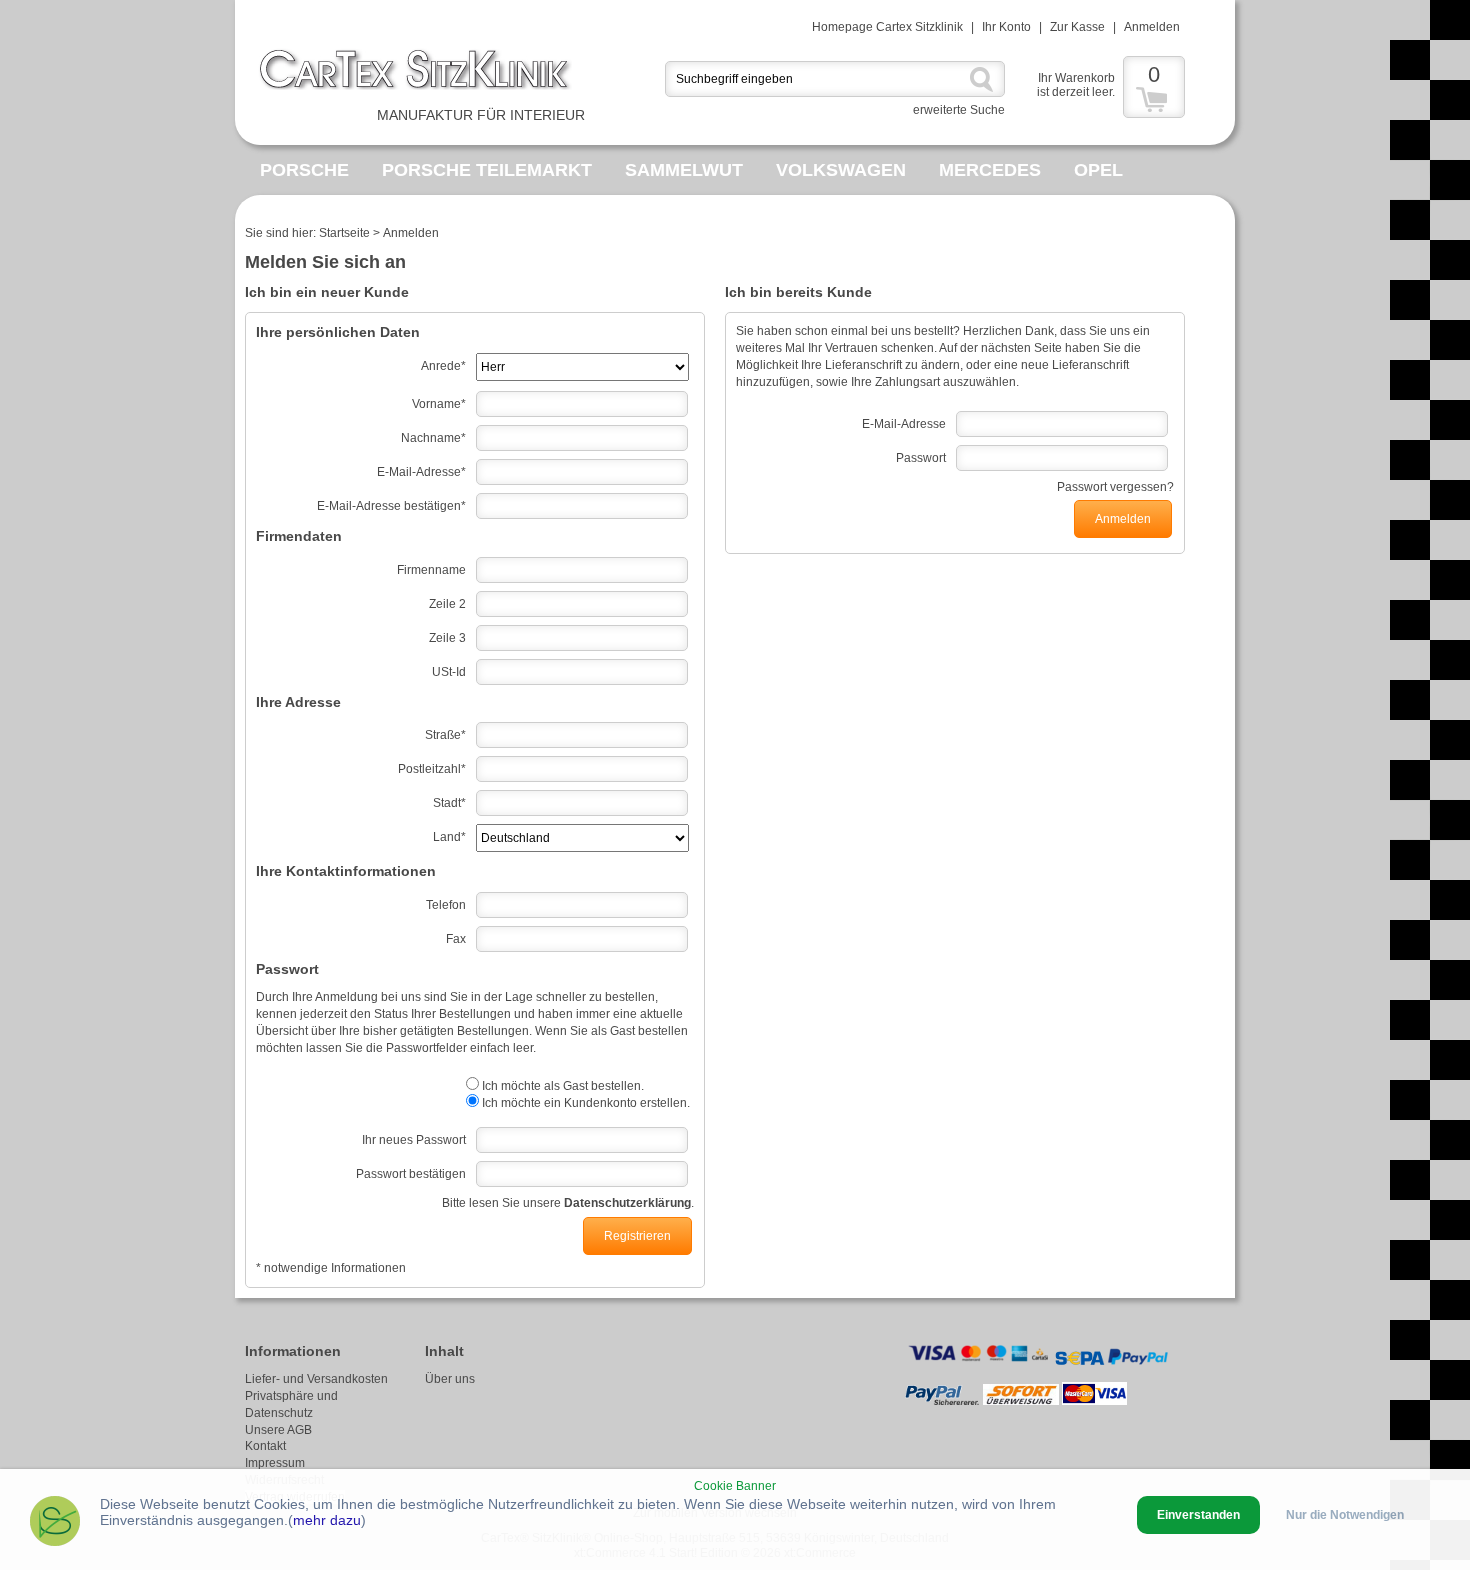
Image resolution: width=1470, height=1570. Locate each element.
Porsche (304, 170)
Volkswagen (841, 170)
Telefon (446, 905)
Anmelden (1152, 27)
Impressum (275, 1463)
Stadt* (449, 803)
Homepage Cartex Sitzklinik (887, 27)
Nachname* (433, 438)
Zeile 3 (447, 638)
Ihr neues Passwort (414, 1140)
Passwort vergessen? (1115, 487)
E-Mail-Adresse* (421, 472)
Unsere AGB (278, 1430)
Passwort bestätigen (411, 1174)
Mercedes (990, 170)
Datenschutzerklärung (627, 1203)
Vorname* (439, 404)
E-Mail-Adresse (904, 424)
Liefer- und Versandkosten (316, 1379)
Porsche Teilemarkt (487, 170)
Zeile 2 (447, 604)
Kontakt (265, 1446)
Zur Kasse (1077, 27)
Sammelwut (684, 170)
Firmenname (431, 570)
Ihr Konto (1006, 27)
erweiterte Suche (959, 110)
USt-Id (449, 672)
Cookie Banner (735, 1486)
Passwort (921, 458)
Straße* (445, 735)
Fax (456, 939)
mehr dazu (327, 1520)
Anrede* (443, 366)
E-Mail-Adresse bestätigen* (391, 506)
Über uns (450, 1379)
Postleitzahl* (432, 769)
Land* (449, 837)
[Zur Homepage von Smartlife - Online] (55, 1523)
